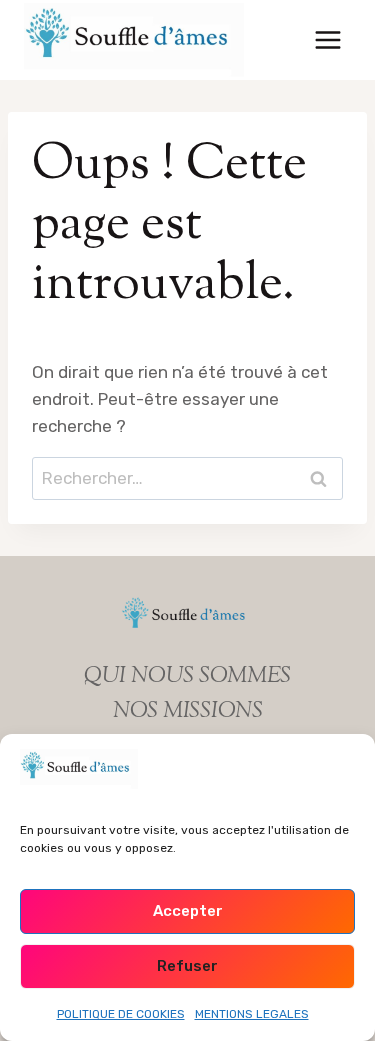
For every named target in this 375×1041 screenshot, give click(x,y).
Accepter (188, 911)
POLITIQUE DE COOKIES (121, 1014)
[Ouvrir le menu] (327, 39)
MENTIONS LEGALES (252, 1014)
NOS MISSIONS (188, 712)
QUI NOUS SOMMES (187, 677)
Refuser (187, 966)
